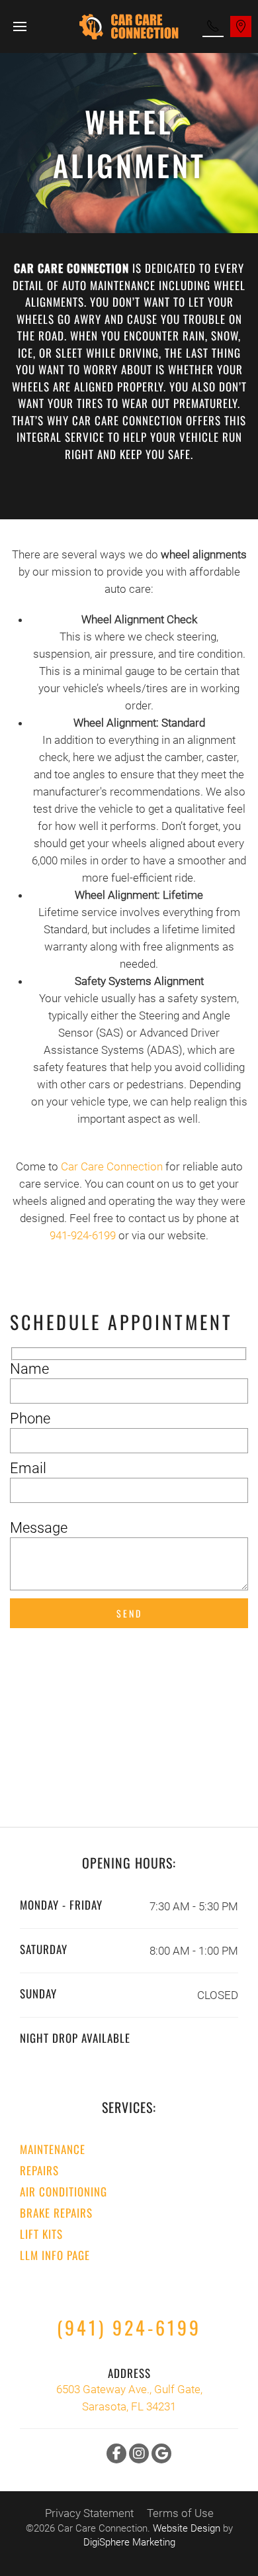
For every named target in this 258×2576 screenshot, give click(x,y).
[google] (161, 2453)
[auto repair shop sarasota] (241, 26)
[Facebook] (116, 2453)
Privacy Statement (89, 2513)
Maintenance (53, 2149)
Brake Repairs (56, 2213)
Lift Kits (41, 2234)
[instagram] (139, 2453)
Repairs (39, 2170)
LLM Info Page (55, 2255)
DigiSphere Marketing (129, 2542)
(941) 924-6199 (129, 2327)
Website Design (187, 2528)
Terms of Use (180, 2513)
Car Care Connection (112, 1166)
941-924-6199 (83, 1235)
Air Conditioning (64, 2191)
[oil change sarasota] (213, 26)
